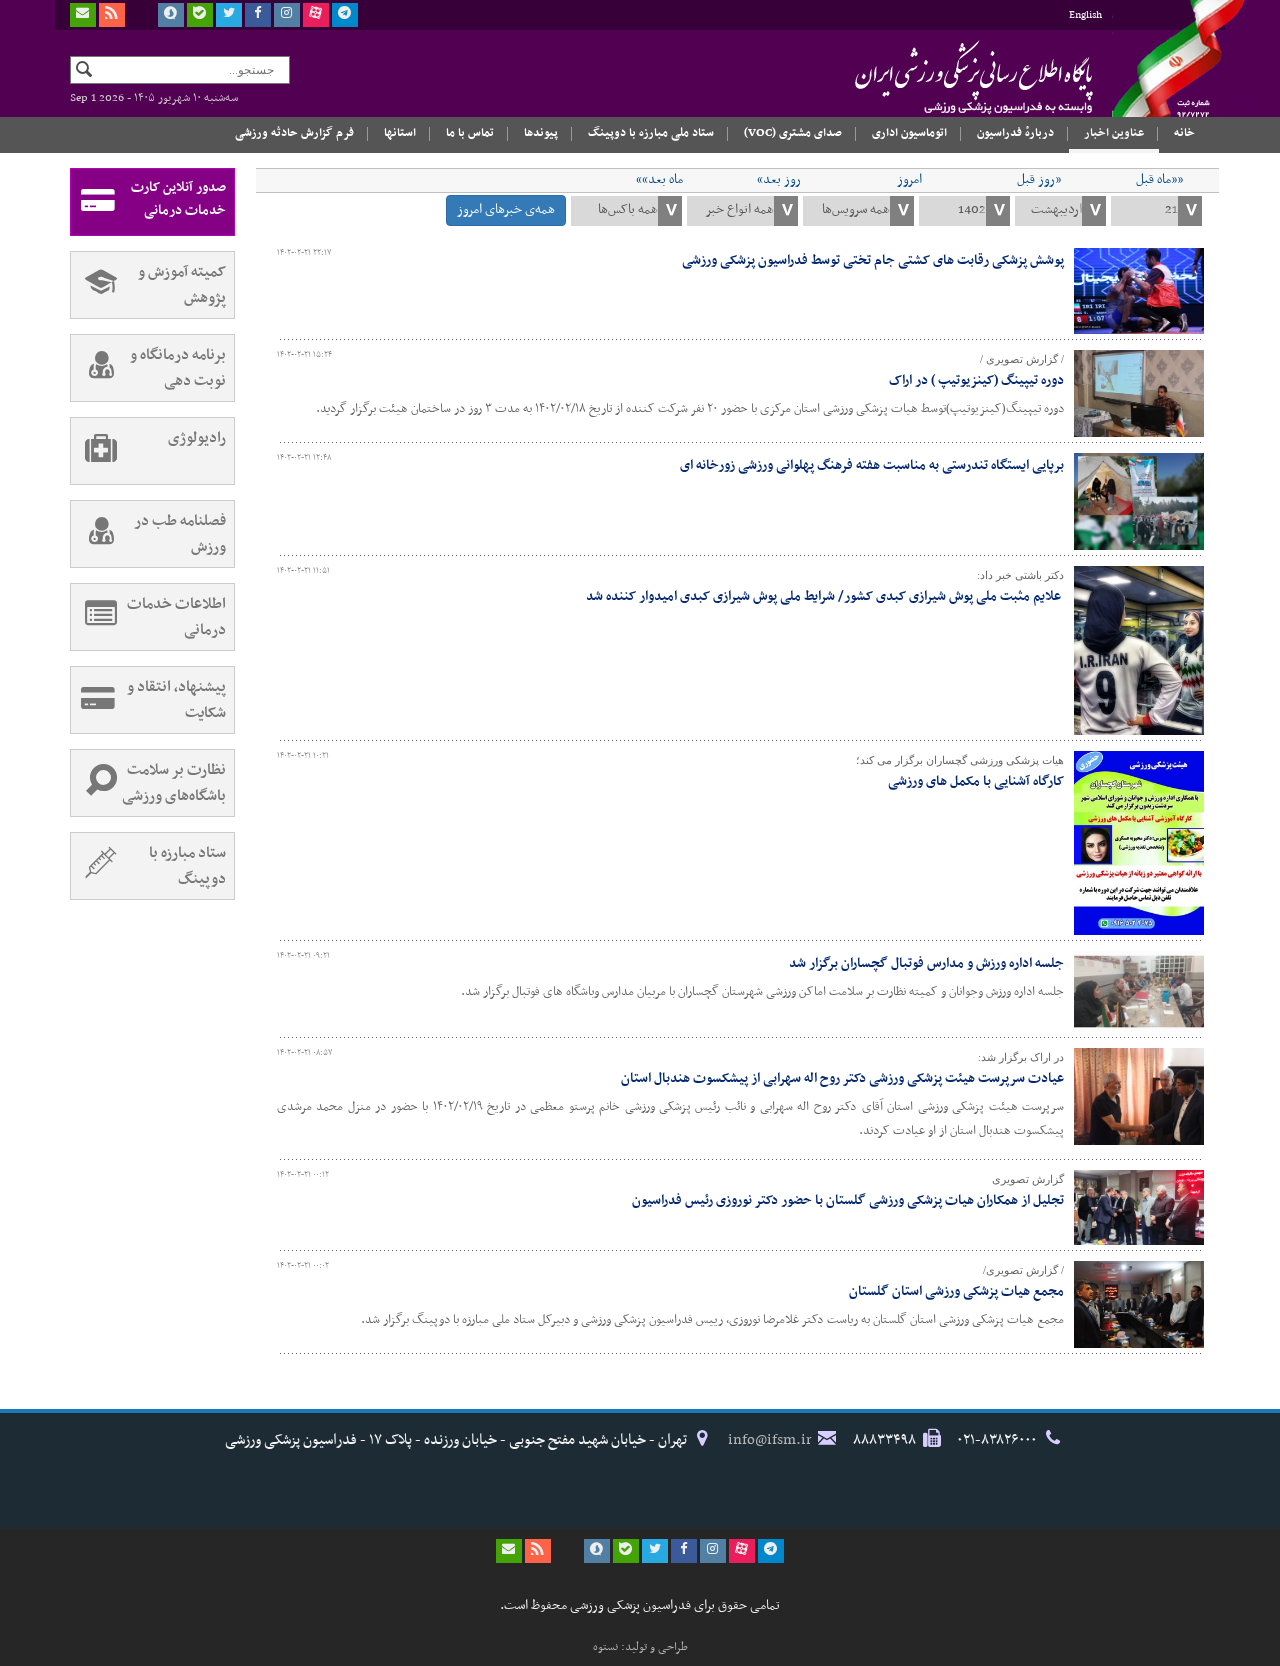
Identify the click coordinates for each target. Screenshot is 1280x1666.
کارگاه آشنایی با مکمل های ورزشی (976, 781)
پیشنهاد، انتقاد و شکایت (176, 700)
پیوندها (541, 133)
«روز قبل (1039, 180)
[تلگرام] (345, 15)
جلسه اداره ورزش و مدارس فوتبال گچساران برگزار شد (926, 963)
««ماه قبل (1159, 180)
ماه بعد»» (659, 180)
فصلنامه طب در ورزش (180, 534)
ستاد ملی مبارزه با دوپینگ (651, 133)
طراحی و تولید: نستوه (640, 1647)
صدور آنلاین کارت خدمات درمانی (178, 199)
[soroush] (171, 15)
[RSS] (112, 15)
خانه (1184, 133)
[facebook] (258, 15)
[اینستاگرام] (287, 15)
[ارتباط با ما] (83, 15)
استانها (400, 133)
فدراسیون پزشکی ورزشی (935, 77)
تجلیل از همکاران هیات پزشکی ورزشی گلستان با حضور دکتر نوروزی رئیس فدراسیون (848, 1200)
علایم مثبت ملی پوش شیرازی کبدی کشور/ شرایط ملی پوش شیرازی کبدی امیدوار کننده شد (825, 596)
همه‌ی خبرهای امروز (506, 209)
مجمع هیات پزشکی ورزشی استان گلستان (956, 1291)
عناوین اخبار (1114, 133)
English (1085, 15)
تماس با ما (470, 133)
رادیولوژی (197, 438)
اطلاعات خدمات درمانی (176, 617)
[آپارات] (316, 15)
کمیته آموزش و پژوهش (182, 285)
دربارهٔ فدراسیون (1015, 133)
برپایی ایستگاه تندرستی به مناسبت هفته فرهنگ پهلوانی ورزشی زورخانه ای (872, 465)
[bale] (200, 15)
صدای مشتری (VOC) (793, 133)
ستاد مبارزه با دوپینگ (187, 866)
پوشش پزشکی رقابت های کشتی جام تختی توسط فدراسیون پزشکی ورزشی (873, 260)
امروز (909, 180)
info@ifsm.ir (770, 1440)
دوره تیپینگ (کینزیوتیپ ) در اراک (976, 380)
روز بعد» (779, 180)
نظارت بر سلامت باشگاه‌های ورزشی (174, 783)
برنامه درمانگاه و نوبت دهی (178, 368)
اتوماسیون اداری (909, 133)
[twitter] (229, 15)
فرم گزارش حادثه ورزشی (294, 133)
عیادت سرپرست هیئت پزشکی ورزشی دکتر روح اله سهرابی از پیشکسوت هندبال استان (842, 1078)
